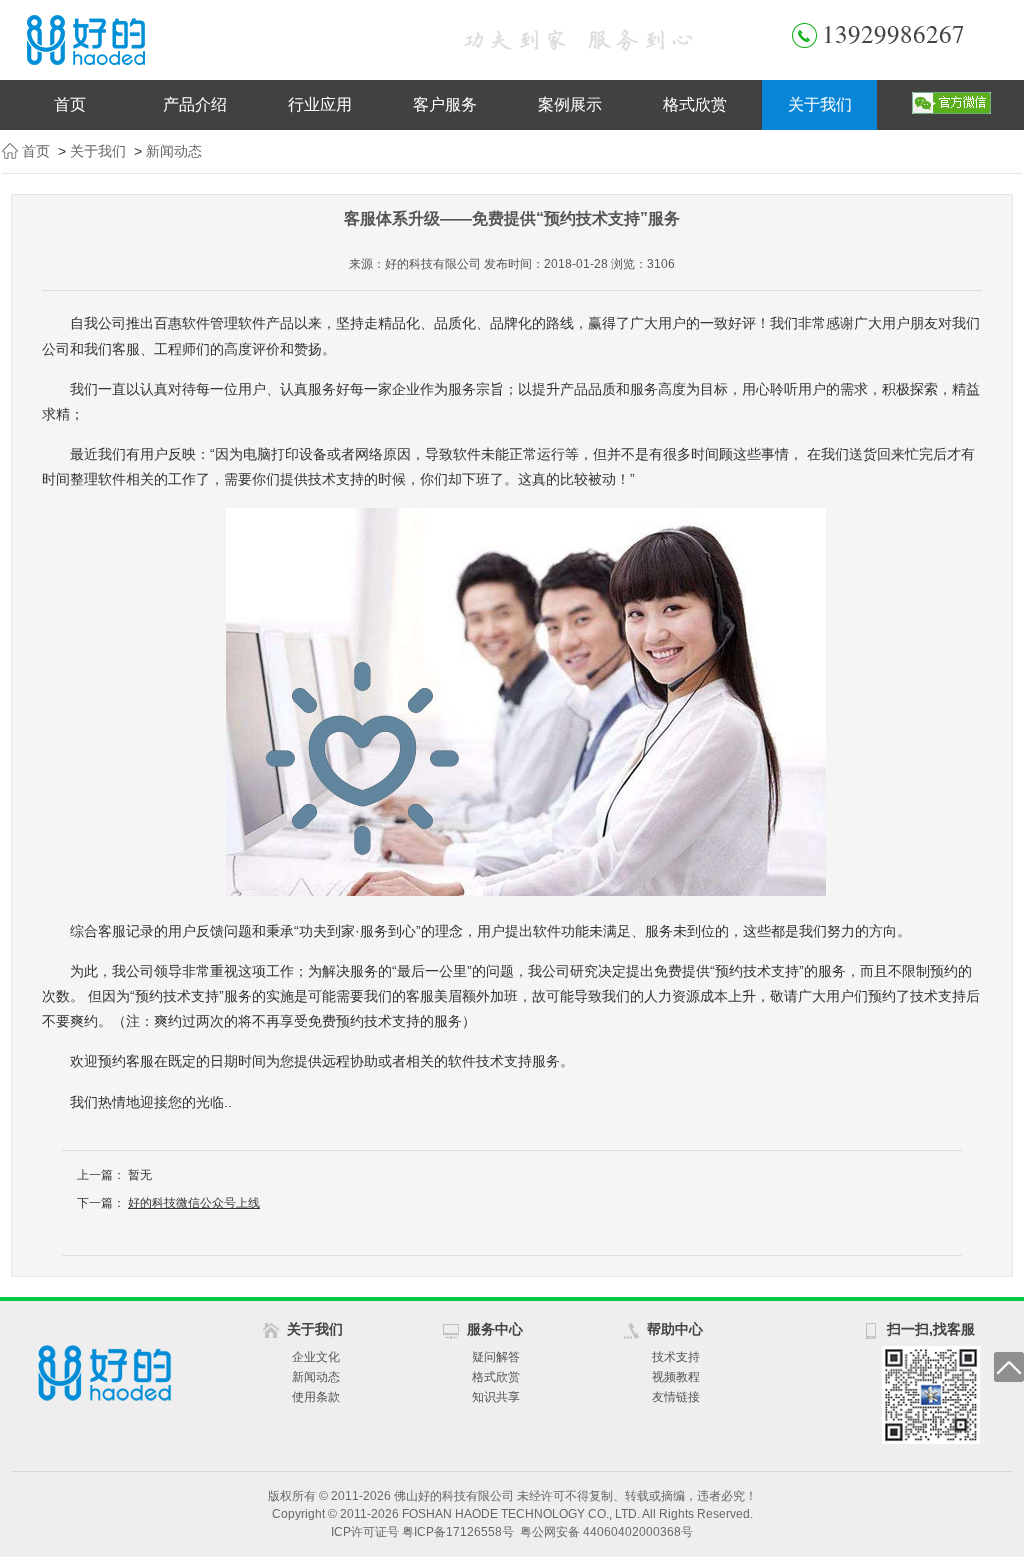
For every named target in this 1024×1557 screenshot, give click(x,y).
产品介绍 (195, 104)
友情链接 (676, 1397)
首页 (70, 104)
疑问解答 (496, 1357)
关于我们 (820, 104)
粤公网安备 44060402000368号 (606, 1532)
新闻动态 (174, 151)
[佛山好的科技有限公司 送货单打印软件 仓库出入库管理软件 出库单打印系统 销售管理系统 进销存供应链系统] (212, 40)
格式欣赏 (695, 104)
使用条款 (316, 1397)
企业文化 (316, 1357)
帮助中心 (675, 1329)
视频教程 (676, 1377)
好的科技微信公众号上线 (194, 1203)
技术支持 (676, 1357)
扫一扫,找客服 (931, 1329)
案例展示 (570, 104)
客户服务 (445, 104)
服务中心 (495, 1329)
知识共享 (496, 1397)
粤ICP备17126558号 (458, 1532)
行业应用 (320, 104)
